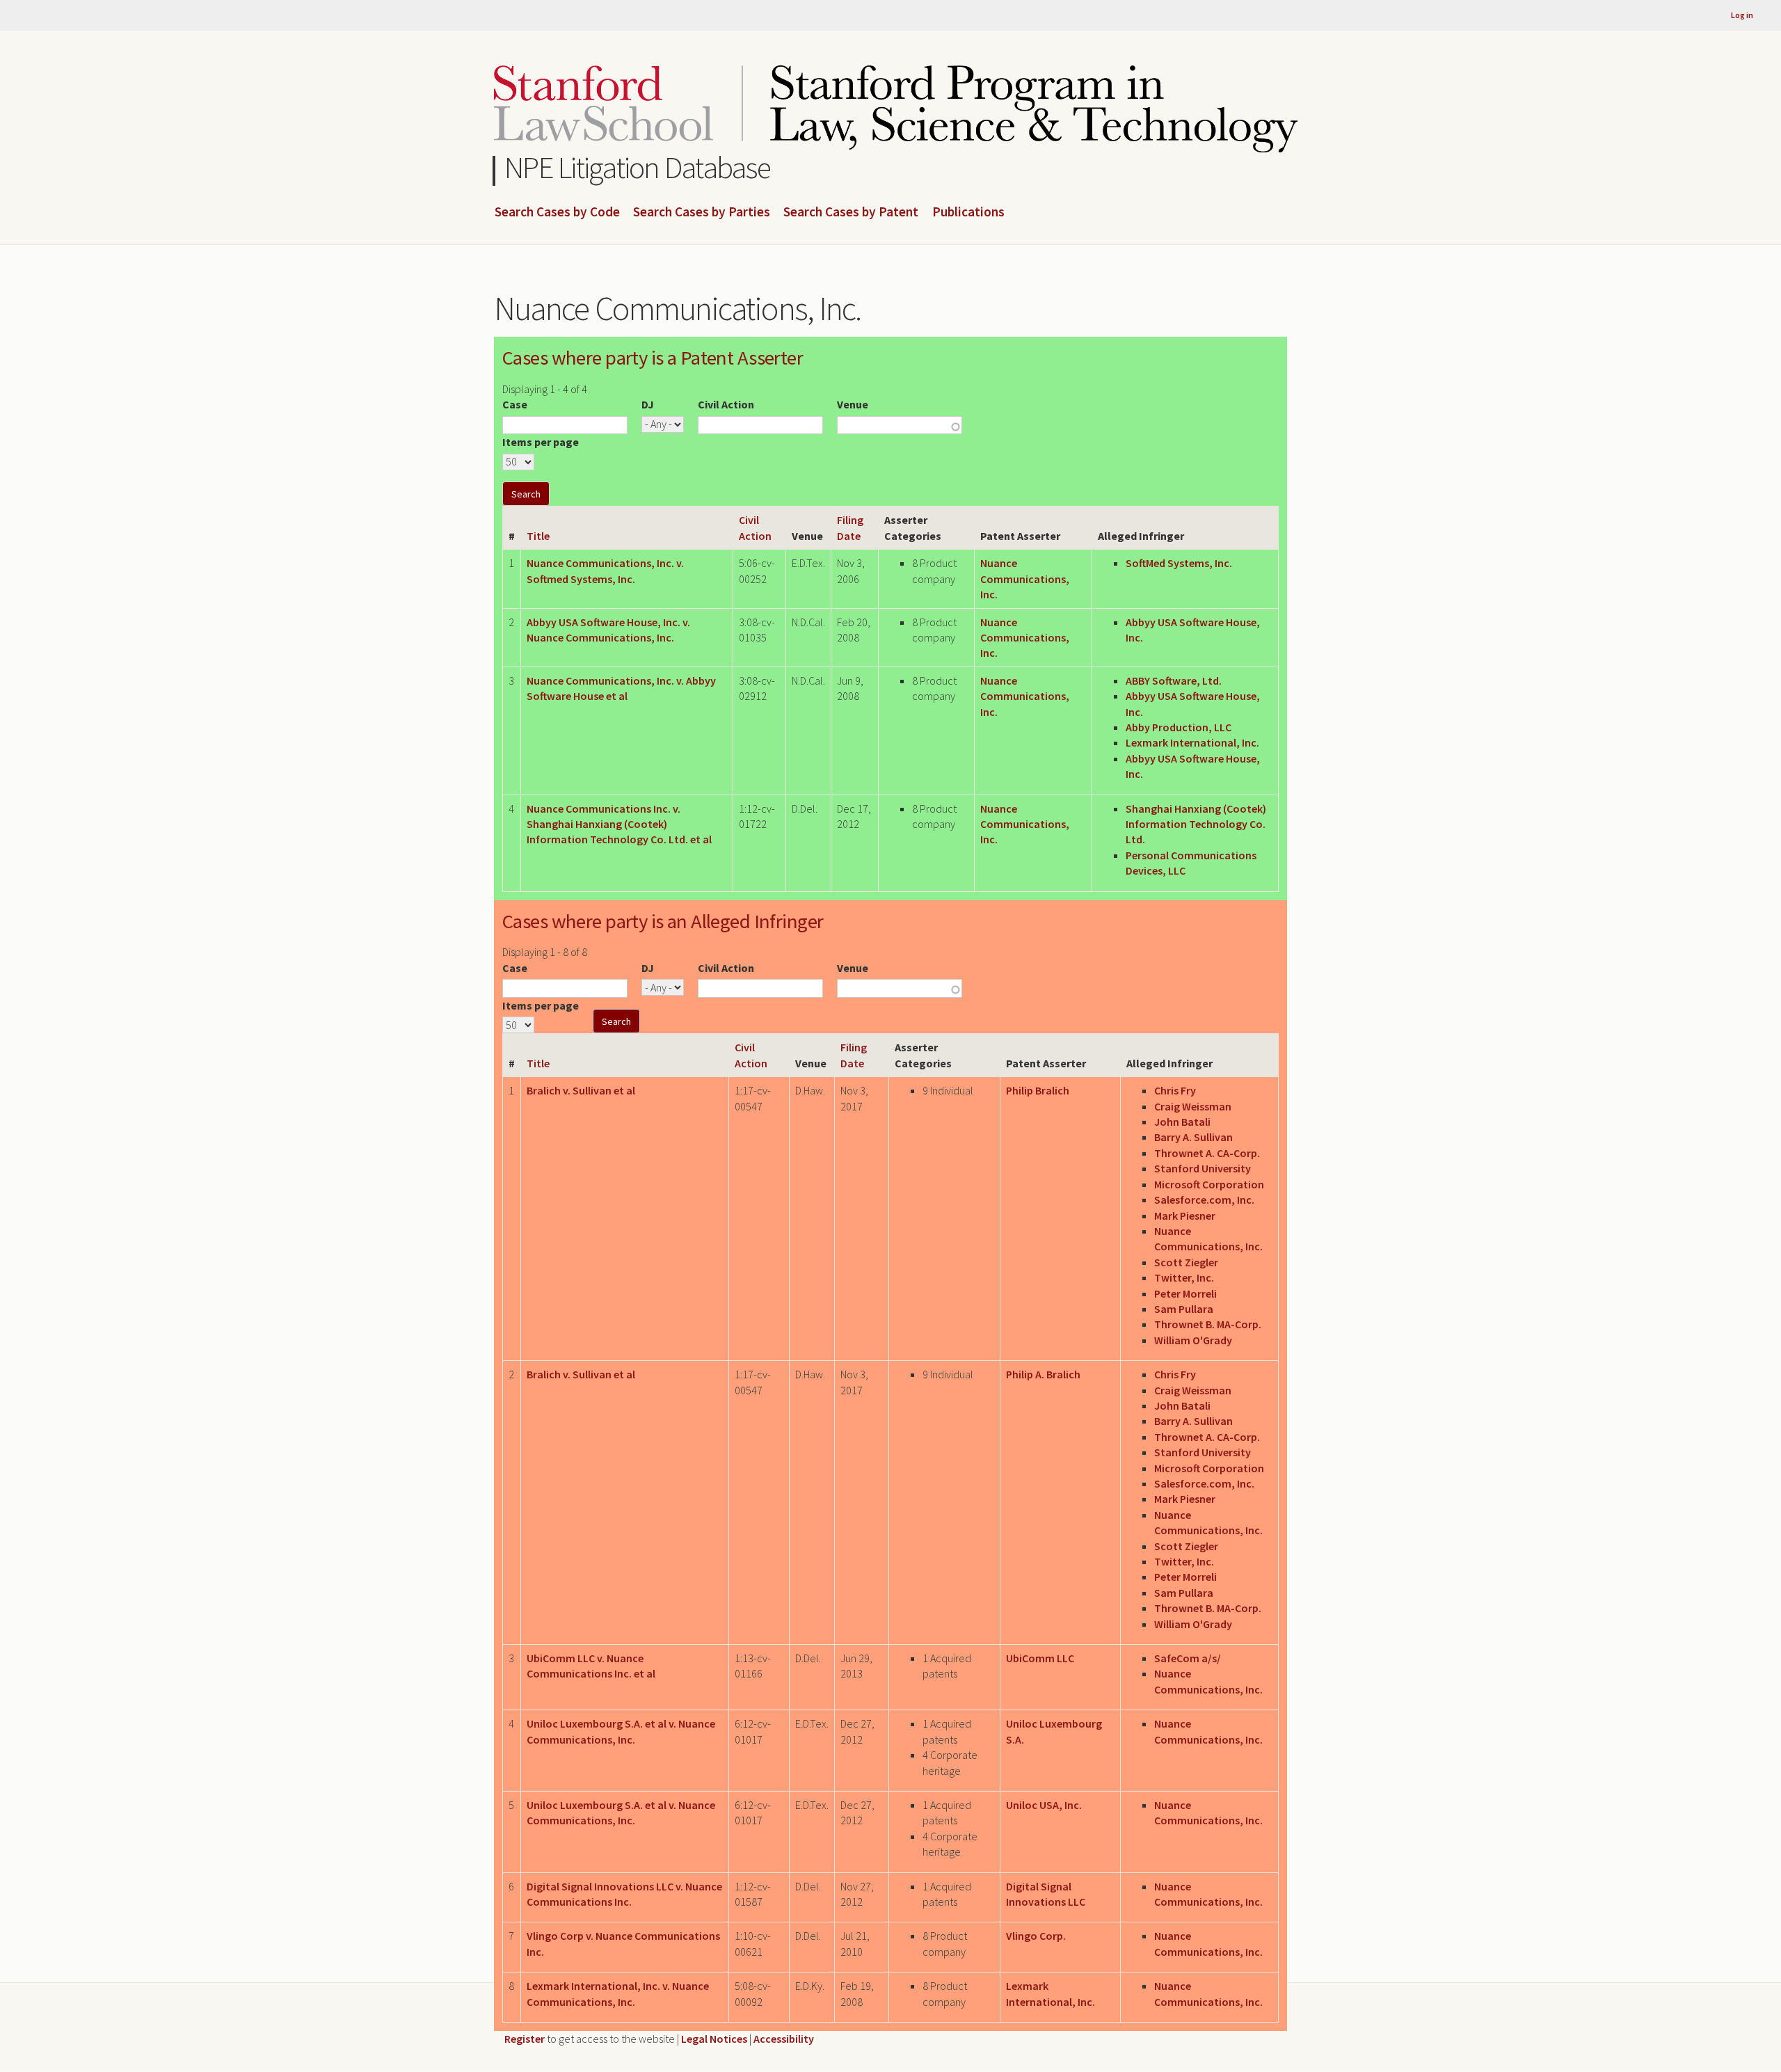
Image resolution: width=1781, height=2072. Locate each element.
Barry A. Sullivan (1193, 1137)
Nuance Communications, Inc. (1025, 579)
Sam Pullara (1184, 1309)
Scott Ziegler (1186, 1262)
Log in (1742, 15)
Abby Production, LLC (1179, 727)
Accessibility (784, 2039)
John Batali (1182, 1122)
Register (525, 2039)
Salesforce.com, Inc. (1204, 1200)
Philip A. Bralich (1043, 1374)
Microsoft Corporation (1209, 1184)
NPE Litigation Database (638, 167)
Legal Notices (714, 2039)
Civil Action (726, 404)
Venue (853, 404)
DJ (648, 404)
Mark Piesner (1185, 1216)
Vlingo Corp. (1036, 1936)
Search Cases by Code (557, 212)
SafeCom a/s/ (1188, 1658)
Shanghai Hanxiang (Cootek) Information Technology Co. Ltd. (1196, 824)
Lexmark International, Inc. (1192, 742)
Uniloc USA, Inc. (1044, 1805)
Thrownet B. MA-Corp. (1208, 1324)
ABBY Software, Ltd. (1174, 680)
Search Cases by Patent (851, 212)
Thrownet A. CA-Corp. (1207, 1153)
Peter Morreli (1185, 1293)
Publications (968, 212)
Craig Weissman (1193, 1106)
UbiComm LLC (1040, 1658)
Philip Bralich (1038, 1090)
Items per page (541, 442)
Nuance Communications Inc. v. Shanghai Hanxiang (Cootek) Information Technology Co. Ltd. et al (619, 824)
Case (515, 404)
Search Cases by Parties (702, 212)
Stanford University (1203, 1168)
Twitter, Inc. (1184, 1277)
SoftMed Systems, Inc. (1179, 563)
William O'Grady (1193, 1340)
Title (538, 536)
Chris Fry (1175, 1090)
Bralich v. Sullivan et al (581, 1090)
